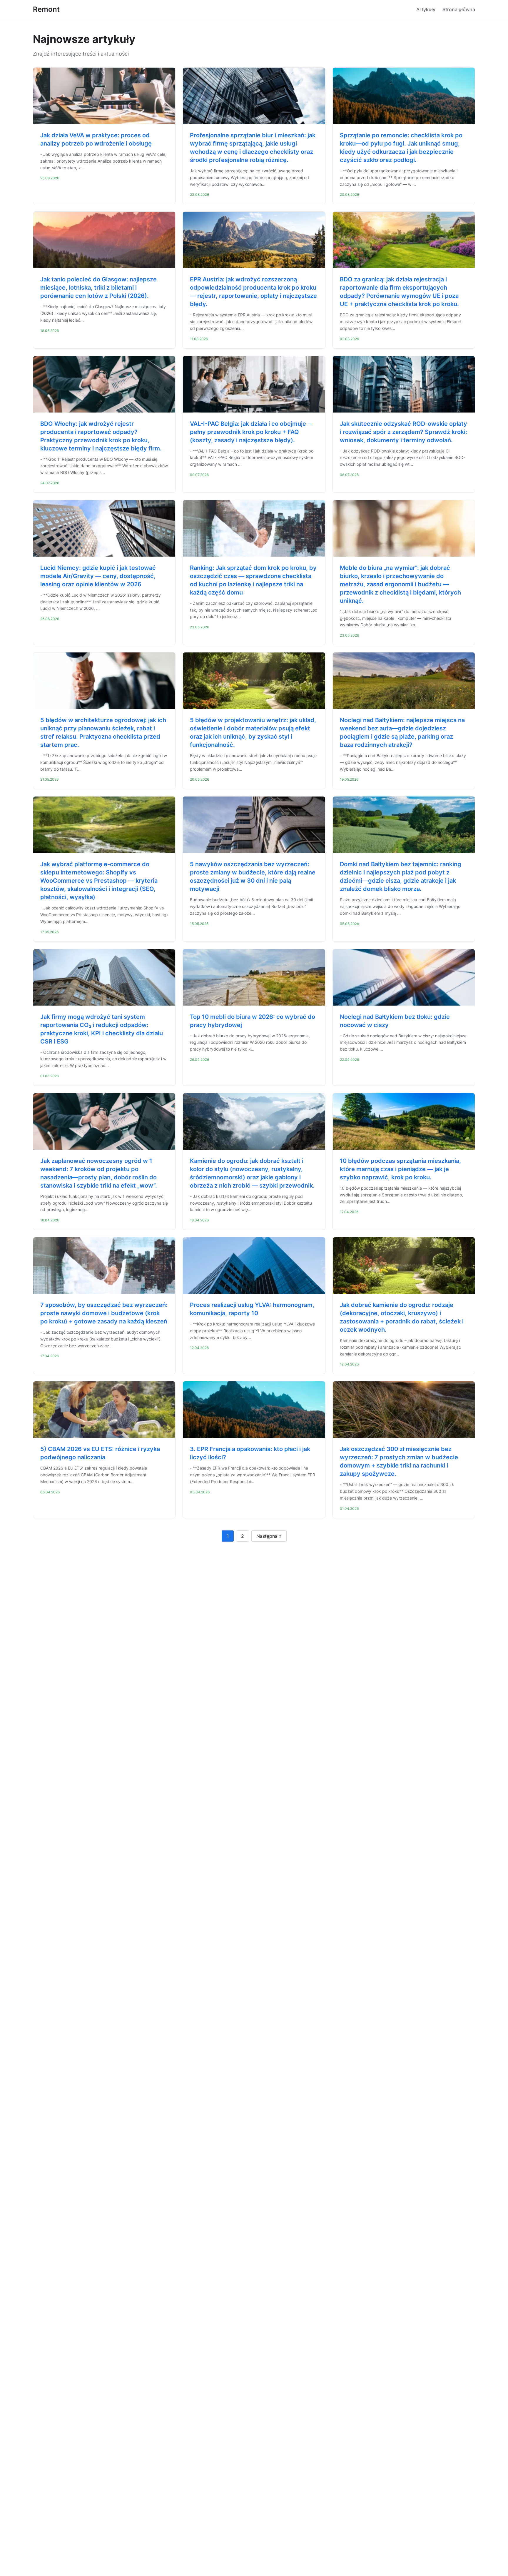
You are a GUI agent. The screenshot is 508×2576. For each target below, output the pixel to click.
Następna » (269, 1536)
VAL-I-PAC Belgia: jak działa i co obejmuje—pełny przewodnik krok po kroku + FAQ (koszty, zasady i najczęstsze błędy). (251, 432)
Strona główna (459, 9)
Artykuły (426, 9)
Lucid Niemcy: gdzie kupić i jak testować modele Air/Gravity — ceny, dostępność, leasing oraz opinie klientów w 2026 (98, 576)
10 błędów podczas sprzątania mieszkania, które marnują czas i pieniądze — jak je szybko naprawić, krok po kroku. (400, 1169)
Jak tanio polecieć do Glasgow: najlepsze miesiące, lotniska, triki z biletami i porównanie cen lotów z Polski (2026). (98, 288)
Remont (46, 9)
